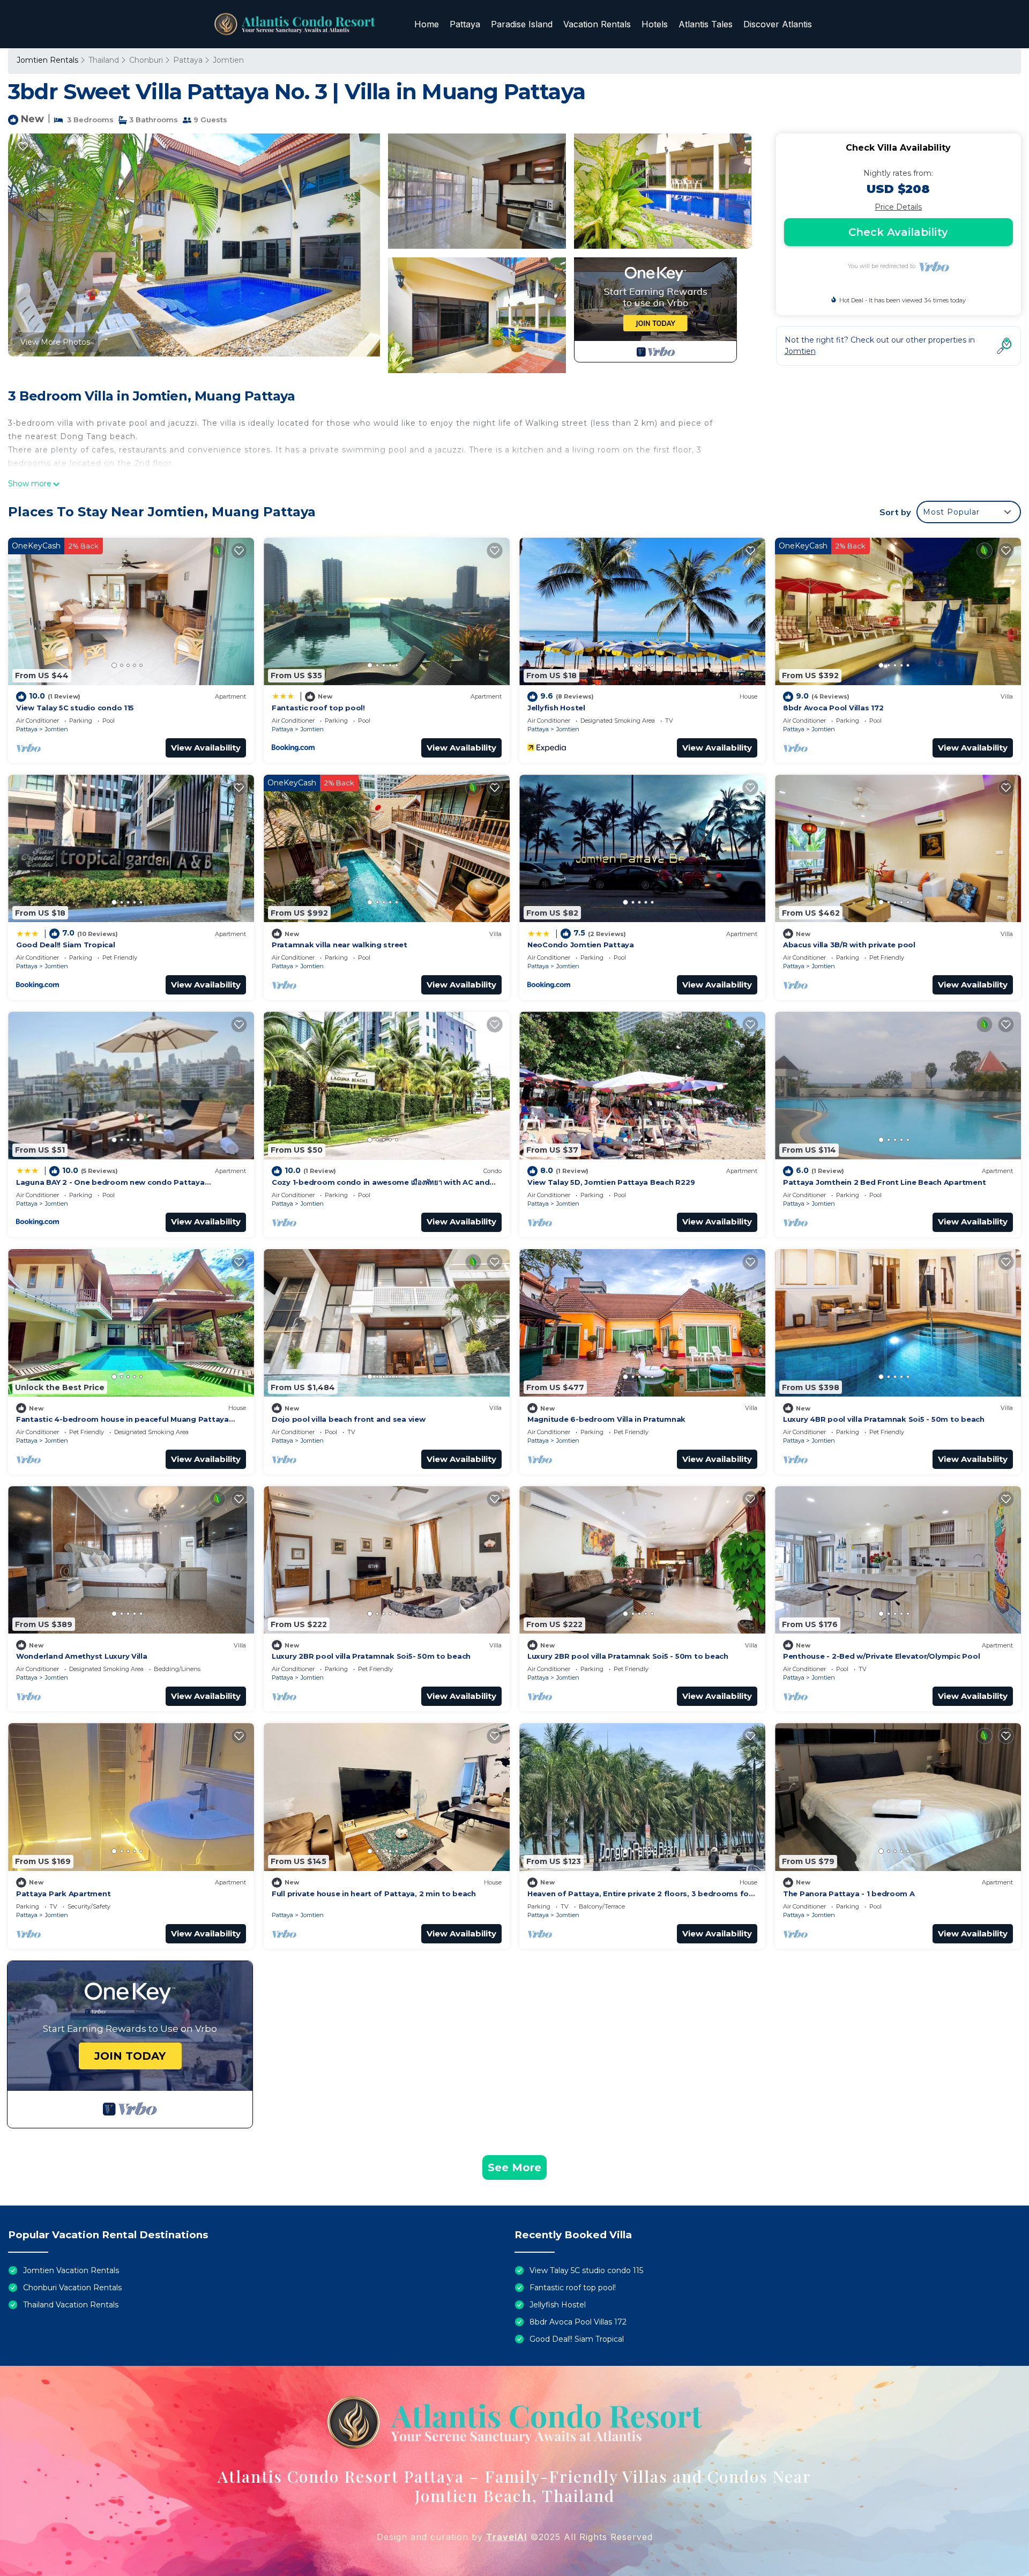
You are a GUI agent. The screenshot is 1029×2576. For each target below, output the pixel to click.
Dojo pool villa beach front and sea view (349, 1419)
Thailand (104, 60)
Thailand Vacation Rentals (71, 2305)
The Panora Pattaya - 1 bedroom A (849, 1894)
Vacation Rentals (597, 24)
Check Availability (898, 232)
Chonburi (146, 60)
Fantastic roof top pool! (318, 708)
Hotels (655, 24)
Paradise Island (522, 24)
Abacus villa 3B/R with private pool (849, 945)
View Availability (206, 748)
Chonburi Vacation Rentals (72, 2288)
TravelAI (506, 2537)
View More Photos (55, 342)
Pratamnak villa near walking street (340, 945)
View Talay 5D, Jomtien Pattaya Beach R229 (611, 1182)
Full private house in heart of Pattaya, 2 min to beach (374, 1894)
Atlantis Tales (706, 24)
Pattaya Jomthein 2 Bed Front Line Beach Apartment (884, 1182)
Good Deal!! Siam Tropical (66, 945)
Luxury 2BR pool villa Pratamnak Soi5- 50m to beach (371, 1656)
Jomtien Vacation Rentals (71, 2270)
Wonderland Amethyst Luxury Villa (82, 1656)
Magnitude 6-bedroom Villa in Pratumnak (606, 1419)
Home (427, 24)
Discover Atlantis (778, 24)
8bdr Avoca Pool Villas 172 (833, 708)
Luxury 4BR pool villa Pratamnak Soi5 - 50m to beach (884, 1419)
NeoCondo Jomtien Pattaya (581, 945)
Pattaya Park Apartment (63, 1894)
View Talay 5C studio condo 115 (75, 708)
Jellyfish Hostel (556, 708)
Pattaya (465, 24)
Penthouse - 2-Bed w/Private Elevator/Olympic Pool (881, 1656)
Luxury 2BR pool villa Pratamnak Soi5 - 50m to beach (628, 1656)
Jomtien (228, 60)
